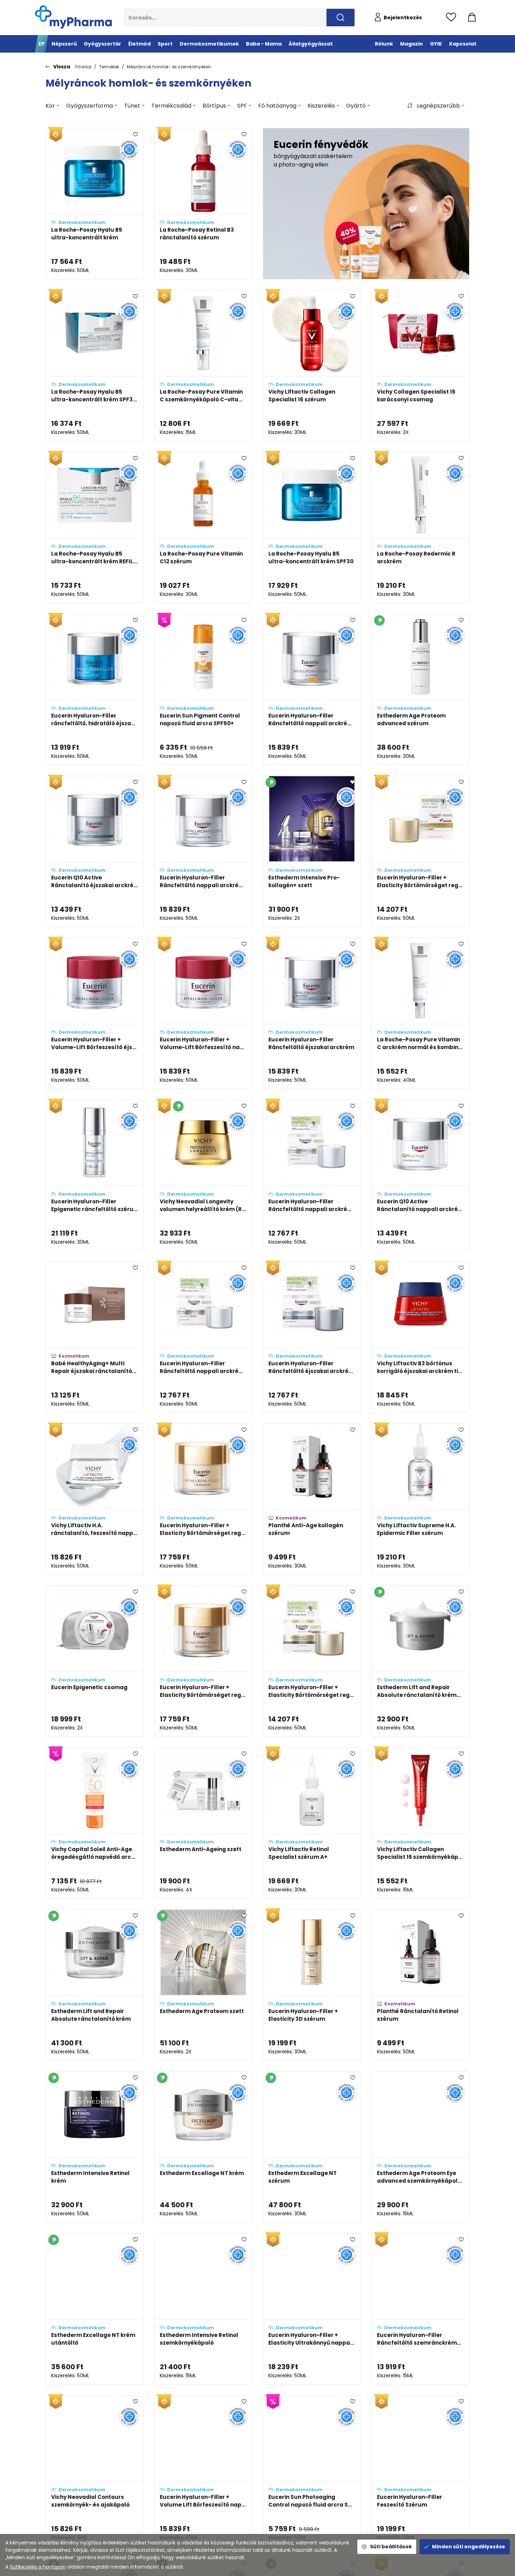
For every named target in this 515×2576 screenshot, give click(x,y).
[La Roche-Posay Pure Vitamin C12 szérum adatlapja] (203, 528)
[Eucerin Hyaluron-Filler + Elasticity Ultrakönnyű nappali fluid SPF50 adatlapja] (312, 2309)
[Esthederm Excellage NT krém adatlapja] (203, 2147)
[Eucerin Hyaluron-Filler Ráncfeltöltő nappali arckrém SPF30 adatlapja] (312, 689)
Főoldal (83, 67)
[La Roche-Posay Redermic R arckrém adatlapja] (420, 528)
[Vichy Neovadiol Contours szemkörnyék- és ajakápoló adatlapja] (95, 2471)
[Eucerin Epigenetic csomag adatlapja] (95, 1661)
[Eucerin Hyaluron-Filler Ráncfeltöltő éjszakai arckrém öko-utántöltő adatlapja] (312, 1337)
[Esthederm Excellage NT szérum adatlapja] (312, 2147)
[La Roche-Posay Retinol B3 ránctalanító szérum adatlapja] (203, 204)
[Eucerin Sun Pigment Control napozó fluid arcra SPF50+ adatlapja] (203, 689)
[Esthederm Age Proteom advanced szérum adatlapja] (420, 689)
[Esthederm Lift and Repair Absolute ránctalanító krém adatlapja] (95, 1985)
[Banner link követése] (366, 204)
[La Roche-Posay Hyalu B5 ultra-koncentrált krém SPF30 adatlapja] (312, 528)
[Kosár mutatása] (472, 18)
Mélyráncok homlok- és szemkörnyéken (169, 67)
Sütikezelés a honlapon (38, 2567)
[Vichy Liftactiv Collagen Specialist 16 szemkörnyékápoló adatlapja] (420, 1823)
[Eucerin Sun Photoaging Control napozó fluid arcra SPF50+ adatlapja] (312, 2471)
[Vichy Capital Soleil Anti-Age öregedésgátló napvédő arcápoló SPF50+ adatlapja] (95, 1823)
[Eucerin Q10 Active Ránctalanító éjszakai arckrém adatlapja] (95, 851)
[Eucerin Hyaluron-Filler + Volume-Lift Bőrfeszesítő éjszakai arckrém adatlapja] (95, 1013)
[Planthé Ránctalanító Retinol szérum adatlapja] (420, 1985)
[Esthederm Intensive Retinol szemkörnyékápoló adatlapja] (203, 2309)
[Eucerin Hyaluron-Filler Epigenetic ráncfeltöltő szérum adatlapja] (95, 1175)
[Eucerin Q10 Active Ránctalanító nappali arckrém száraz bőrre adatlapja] (420, 1175)
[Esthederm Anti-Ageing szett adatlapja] (203, 1823)
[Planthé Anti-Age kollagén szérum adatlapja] (312, 1499)
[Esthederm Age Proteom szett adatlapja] (203, 1985)
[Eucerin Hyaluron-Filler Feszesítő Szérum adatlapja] (420, 2471)
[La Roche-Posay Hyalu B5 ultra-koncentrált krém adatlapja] (95, 204)
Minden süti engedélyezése (469, 2547)
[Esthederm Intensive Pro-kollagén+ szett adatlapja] (312, 851)
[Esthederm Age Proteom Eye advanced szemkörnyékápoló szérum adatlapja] (420, 2147)
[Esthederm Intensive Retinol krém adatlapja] (95, 2147)
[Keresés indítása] (341, 18)
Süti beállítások (391, 2547)
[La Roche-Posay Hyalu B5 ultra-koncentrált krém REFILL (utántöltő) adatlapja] (95, 528)
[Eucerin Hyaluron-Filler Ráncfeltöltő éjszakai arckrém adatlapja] (312, 1013)
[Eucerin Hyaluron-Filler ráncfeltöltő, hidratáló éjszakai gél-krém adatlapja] (95, 689)
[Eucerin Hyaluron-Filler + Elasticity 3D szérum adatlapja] (312, 1985)
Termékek (109, 67)
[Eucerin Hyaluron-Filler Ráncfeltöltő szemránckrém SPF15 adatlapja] (420, 2309)
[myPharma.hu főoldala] (73, 17)
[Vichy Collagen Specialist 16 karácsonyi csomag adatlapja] (420, 366)
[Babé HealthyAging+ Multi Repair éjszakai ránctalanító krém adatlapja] (95, 1337)
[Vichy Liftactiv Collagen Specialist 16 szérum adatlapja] (312, 366)
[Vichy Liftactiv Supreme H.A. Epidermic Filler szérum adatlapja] (420, 1499)
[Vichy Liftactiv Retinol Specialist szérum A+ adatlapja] (312, 1823)
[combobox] (52, 106)
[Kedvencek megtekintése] (453, 18)
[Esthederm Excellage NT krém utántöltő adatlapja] (95, 2309)
